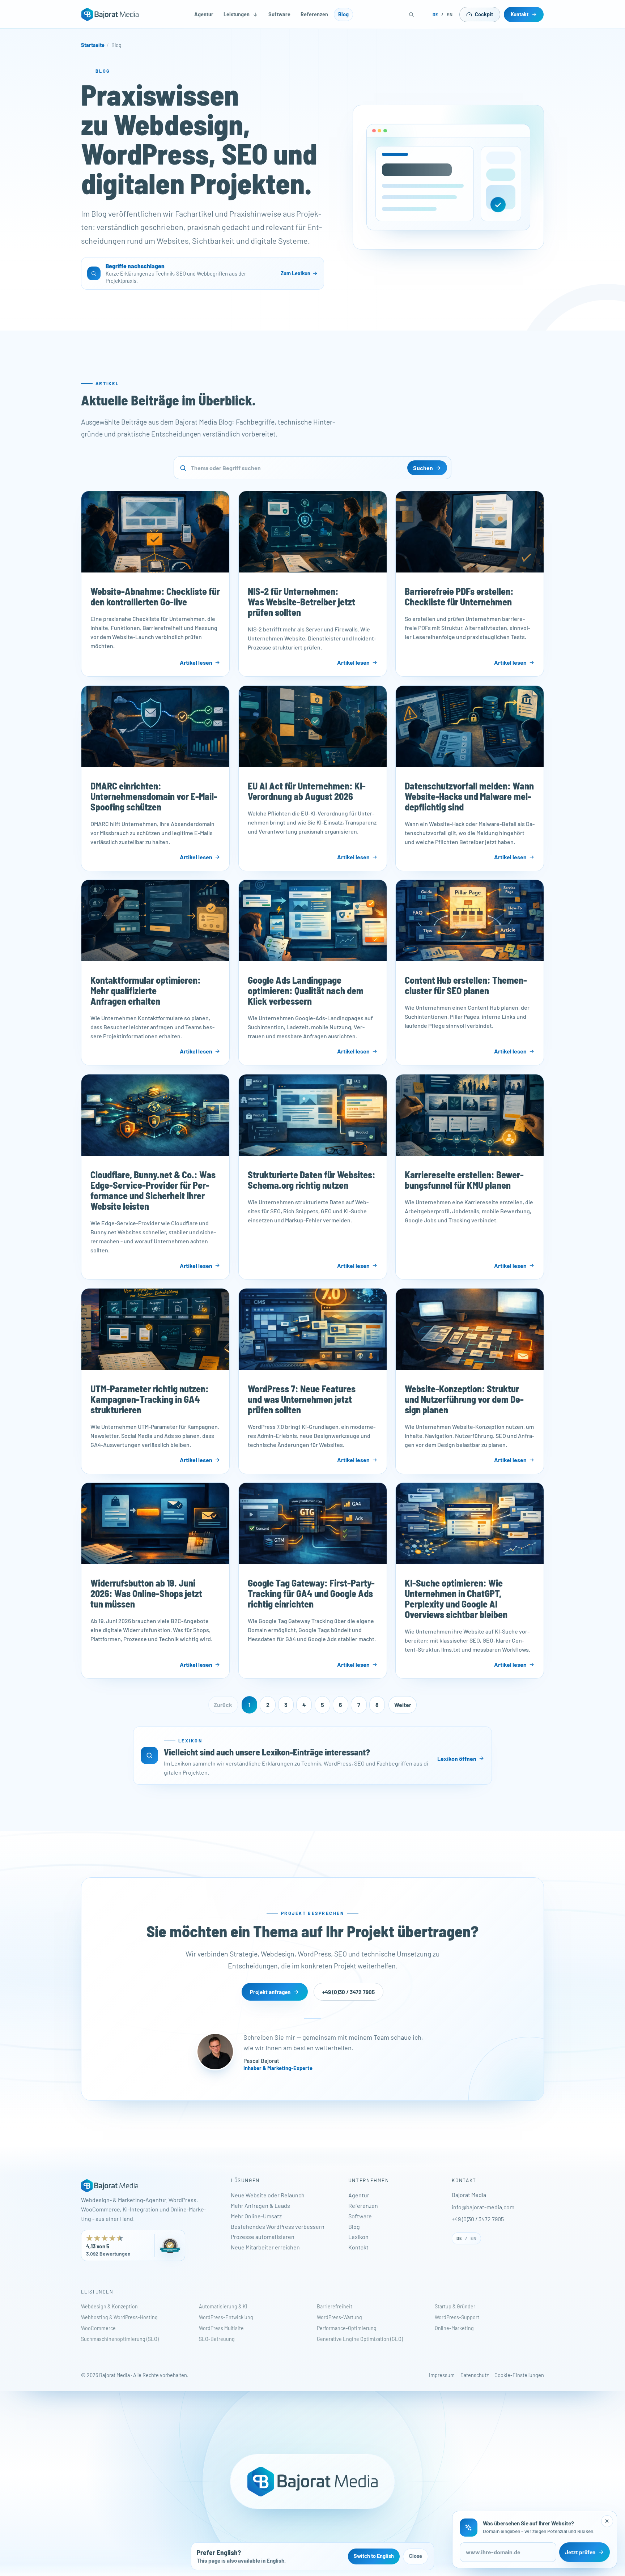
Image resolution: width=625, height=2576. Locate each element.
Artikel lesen (196, 662)
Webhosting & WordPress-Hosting (119, 2317)
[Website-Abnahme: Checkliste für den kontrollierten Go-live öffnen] (155, 532)
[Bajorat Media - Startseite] (110, 14)
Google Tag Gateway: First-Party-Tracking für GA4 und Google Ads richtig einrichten (311, 1594)
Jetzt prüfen (580, 2552)
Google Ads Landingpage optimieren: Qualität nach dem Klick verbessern (305, 991)
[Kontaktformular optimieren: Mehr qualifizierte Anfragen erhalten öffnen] (155, 921)
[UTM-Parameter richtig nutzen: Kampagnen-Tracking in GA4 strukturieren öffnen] (155, 1329)
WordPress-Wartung (339, 2317)
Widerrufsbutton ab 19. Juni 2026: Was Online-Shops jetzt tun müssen (146, 1594)
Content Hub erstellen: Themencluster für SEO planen (466, 985)
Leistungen (237, 14)
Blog (343, 14)
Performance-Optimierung (347, 2328)
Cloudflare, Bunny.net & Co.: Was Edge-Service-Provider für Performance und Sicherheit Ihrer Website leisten (153, 1190)
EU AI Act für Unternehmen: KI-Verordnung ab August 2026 (306, 791)
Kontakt (520, 14)
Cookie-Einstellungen (519, 2375)
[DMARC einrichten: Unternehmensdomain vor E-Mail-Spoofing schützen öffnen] (155, 726)
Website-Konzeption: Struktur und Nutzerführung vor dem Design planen (464, 1399)
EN (450, 14)
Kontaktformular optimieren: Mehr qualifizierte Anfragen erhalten (146, 991)
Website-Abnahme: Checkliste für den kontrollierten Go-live (155, 596)
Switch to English (374, 2556)
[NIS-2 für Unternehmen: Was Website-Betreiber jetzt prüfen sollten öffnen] (313, 532)
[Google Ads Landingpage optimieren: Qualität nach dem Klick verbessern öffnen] (313, 921)
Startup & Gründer (455, 2306)
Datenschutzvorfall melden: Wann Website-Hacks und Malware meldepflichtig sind (469, 796)
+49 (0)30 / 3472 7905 (348, 1992)
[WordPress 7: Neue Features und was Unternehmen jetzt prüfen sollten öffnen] (313, 1329)
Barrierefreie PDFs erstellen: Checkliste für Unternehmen (459, 596)
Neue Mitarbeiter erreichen (265, 2247)
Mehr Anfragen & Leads (260, 2205)
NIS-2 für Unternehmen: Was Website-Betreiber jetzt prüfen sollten (301, 602)
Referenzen (314, 14)
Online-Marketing (454, 2328)
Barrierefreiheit (335, 2306)
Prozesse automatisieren (263, 2237)
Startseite (93, 45)
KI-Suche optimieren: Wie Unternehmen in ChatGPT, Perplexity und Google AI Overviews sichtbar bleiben (456, 1599)
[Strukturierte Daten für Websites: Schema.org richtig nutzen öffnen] (313, 1115)
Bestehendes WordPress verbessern (278, 2226)
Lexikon (358, 2237)
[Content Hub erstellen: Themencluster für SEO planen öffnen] (470, 921)
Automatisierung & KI (223, 2306)
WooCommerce (98, 2328)
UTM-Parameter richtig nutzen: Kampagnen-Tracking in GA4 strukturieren (150, 1399)
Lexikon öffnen (457, 1759)
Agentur (204, 14)
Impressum (442, 2375)
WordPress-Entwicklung (226, 2317)
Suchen (423, 468)
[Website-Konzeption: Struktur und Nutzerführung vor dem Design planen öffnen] (470, 1329)
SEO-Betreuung (217, 2339)
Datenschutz (475, 2375)
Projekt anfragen (270, 1992)
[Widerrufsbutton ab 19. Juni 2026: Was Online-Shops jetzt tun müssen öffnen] (155, 1523)
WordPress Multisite (221, 2328)
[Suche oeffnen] (412, 14)
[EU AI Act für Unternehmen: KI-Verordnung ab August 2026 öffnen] (313, 726)
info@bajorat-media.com (483, 2207)
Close (416, 2556)
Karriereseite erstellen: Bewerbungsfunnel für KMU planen (464, 1180)
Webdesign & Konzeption (109, 2306)
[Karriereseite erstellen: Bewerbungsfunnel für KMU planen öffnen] (470, 1115)
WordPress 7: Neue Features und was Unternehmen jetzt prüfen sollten (301, 1399)
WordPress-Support (457, 2317)
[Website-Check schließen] (607, 2521)
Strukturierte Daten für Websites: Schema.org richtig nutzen (311, 1180)
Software (279, 14)
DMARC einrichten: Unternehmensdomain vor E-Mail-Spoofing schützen (154, 796)
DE (435, 14)
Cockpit (484, 14)
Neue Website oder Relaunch (268, 2195)
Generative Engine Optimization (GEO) (360, 2339)
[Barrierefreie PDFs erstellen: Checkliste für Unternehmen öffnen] (470, 532)
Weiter (403, 1705)
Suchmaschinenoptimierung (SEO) (120, 2339)
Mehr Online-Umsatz (256, 2216)
